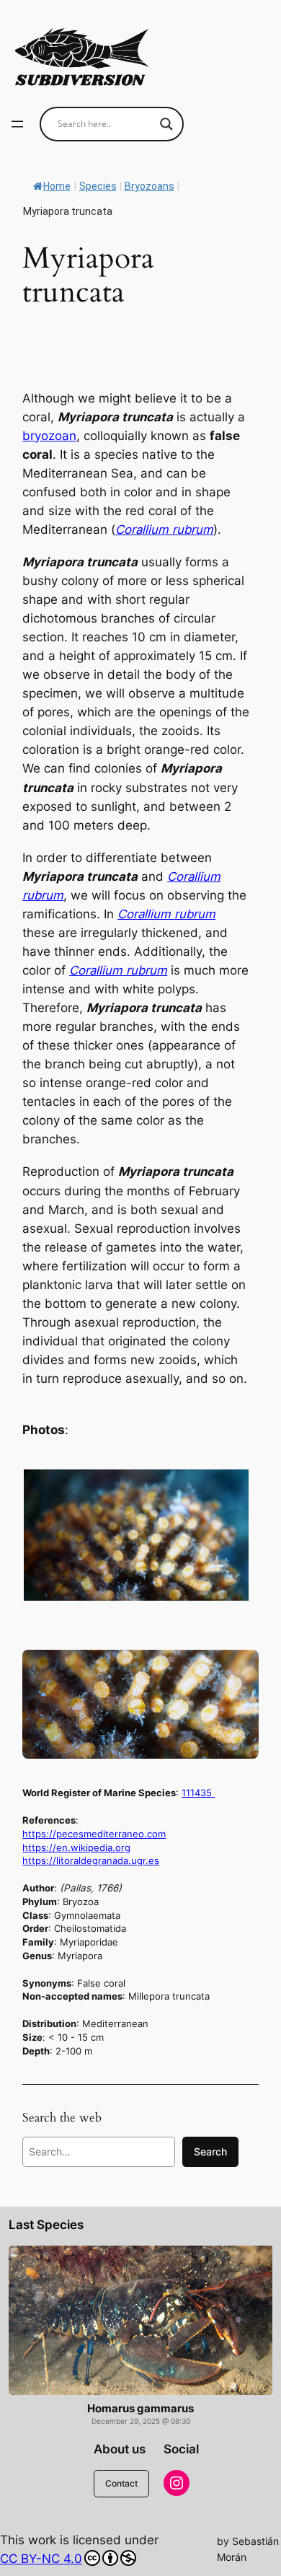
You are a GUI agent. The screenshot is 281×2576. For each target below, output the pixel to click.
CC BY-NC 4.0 (41, 2559)
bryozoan (49, 436)
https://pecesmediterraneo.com (94, 1834)
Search (210, 2151)
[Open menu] (17, 124)
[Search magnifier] (166, 124)
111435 (198, 1793)
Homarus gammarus (140, 2409)
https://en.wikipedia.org (76, 1847)
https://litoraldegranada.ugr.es (91, 1860)
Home (57, 186)
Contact (121, 2483)
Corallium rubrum (164, 529)
